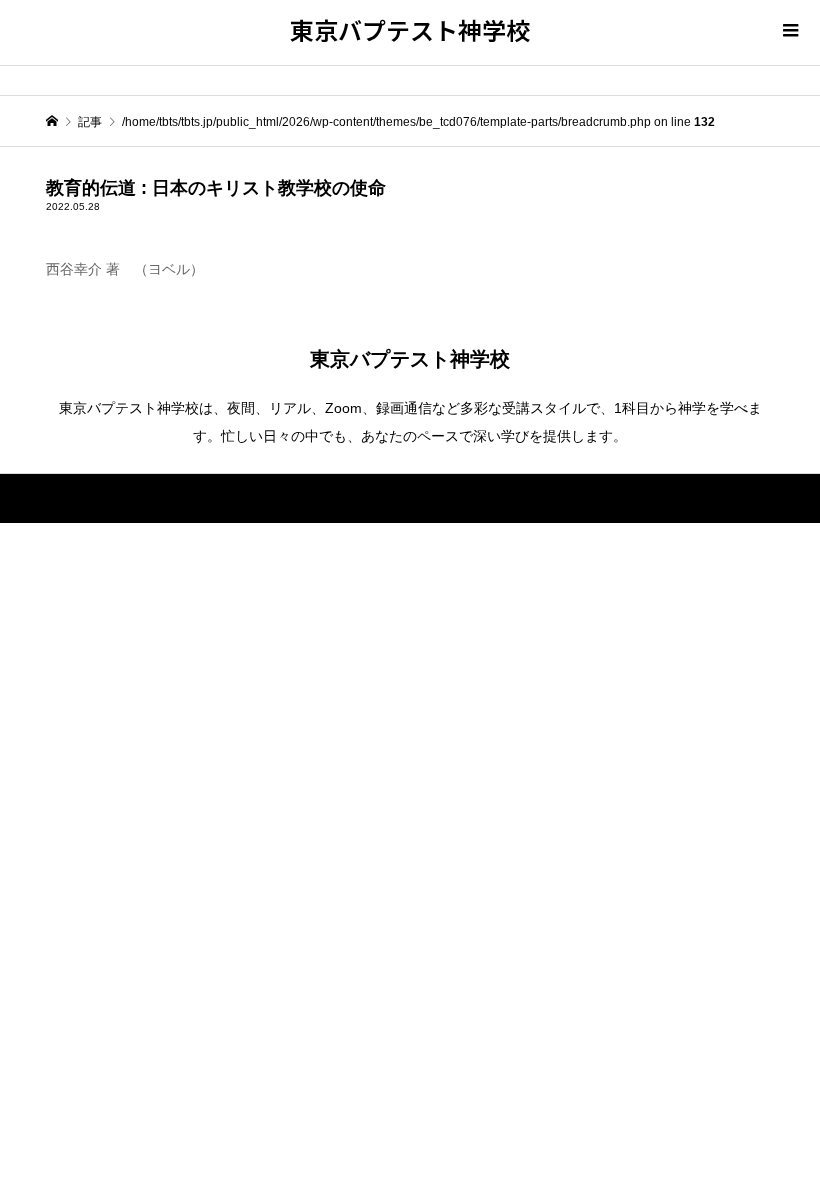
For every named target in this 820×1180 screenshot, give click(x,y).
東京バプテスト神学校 (410, 29)
